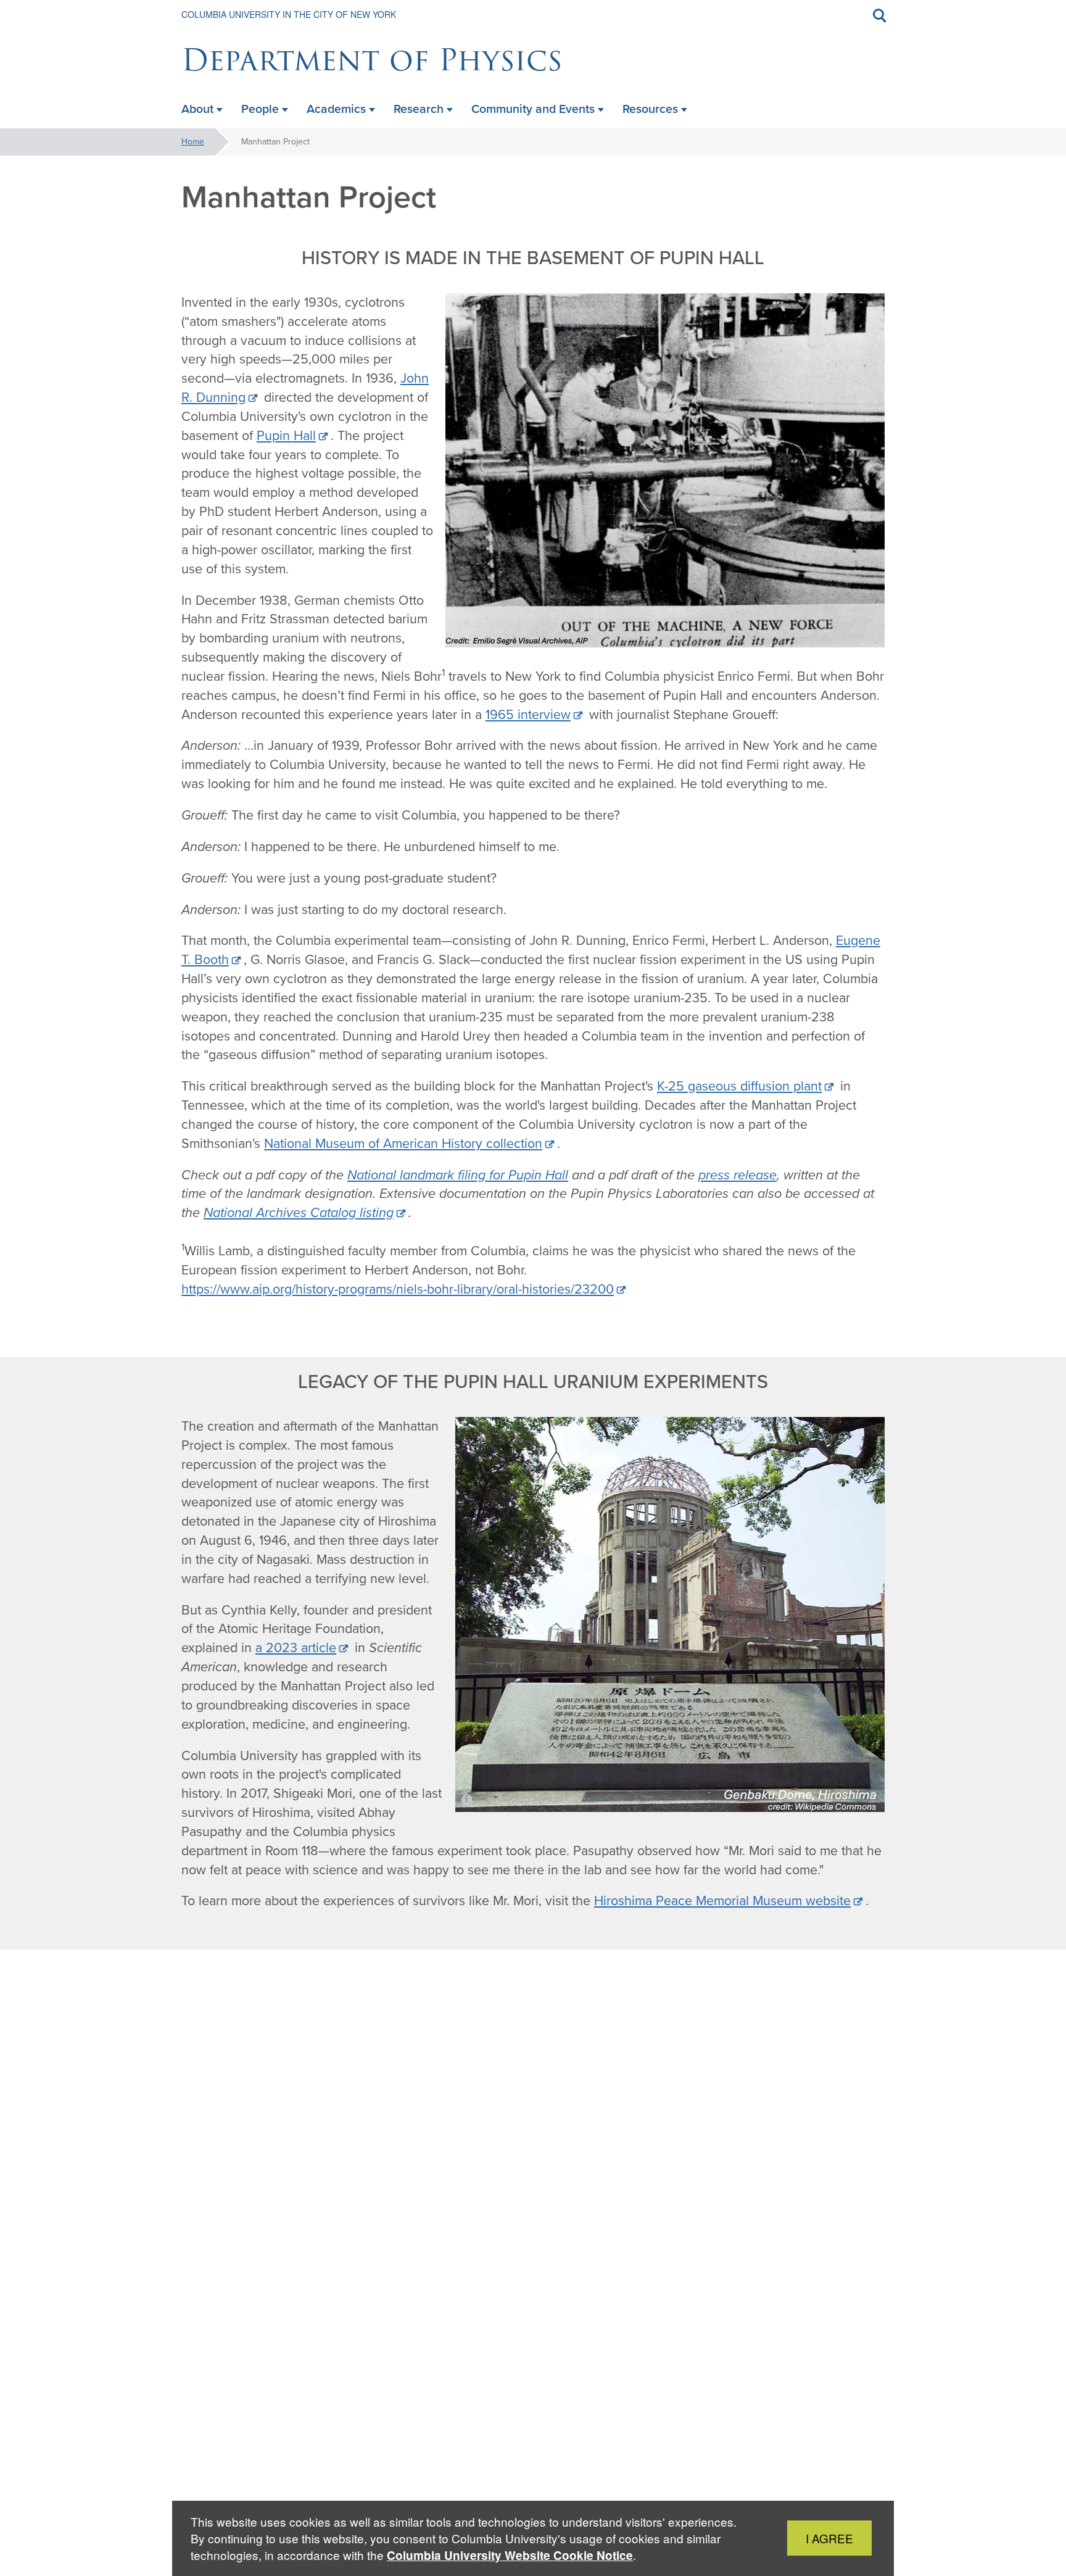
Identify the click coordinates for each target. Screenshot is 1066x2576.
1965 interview (528, 715)
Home (193, 142)
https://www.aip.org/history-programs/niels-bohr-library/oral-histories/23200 (398, 1289)
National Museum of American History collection (403, 1144)
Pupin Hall (286, 436)
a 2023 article (296, 1648)
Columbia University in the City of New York (289, 14)
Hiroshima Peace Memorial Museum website (722, 1901)
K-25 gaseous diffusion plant (739, 1086)
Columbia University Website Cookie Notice (510, 2555)
